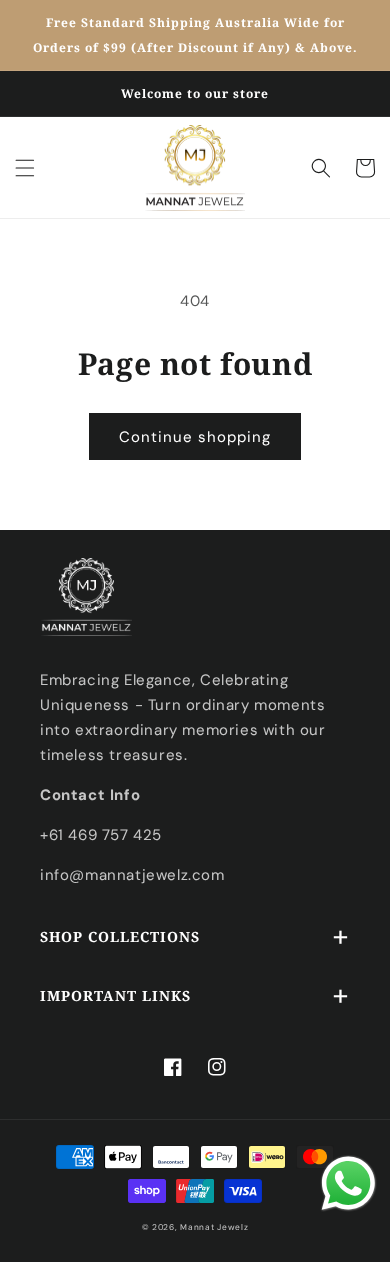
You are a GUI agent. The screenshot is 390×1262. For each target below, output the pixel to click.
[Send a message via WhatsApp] (348, 1183)
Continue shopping (195, 437)
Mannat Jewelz (214, 1227)
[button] (25, 168)
